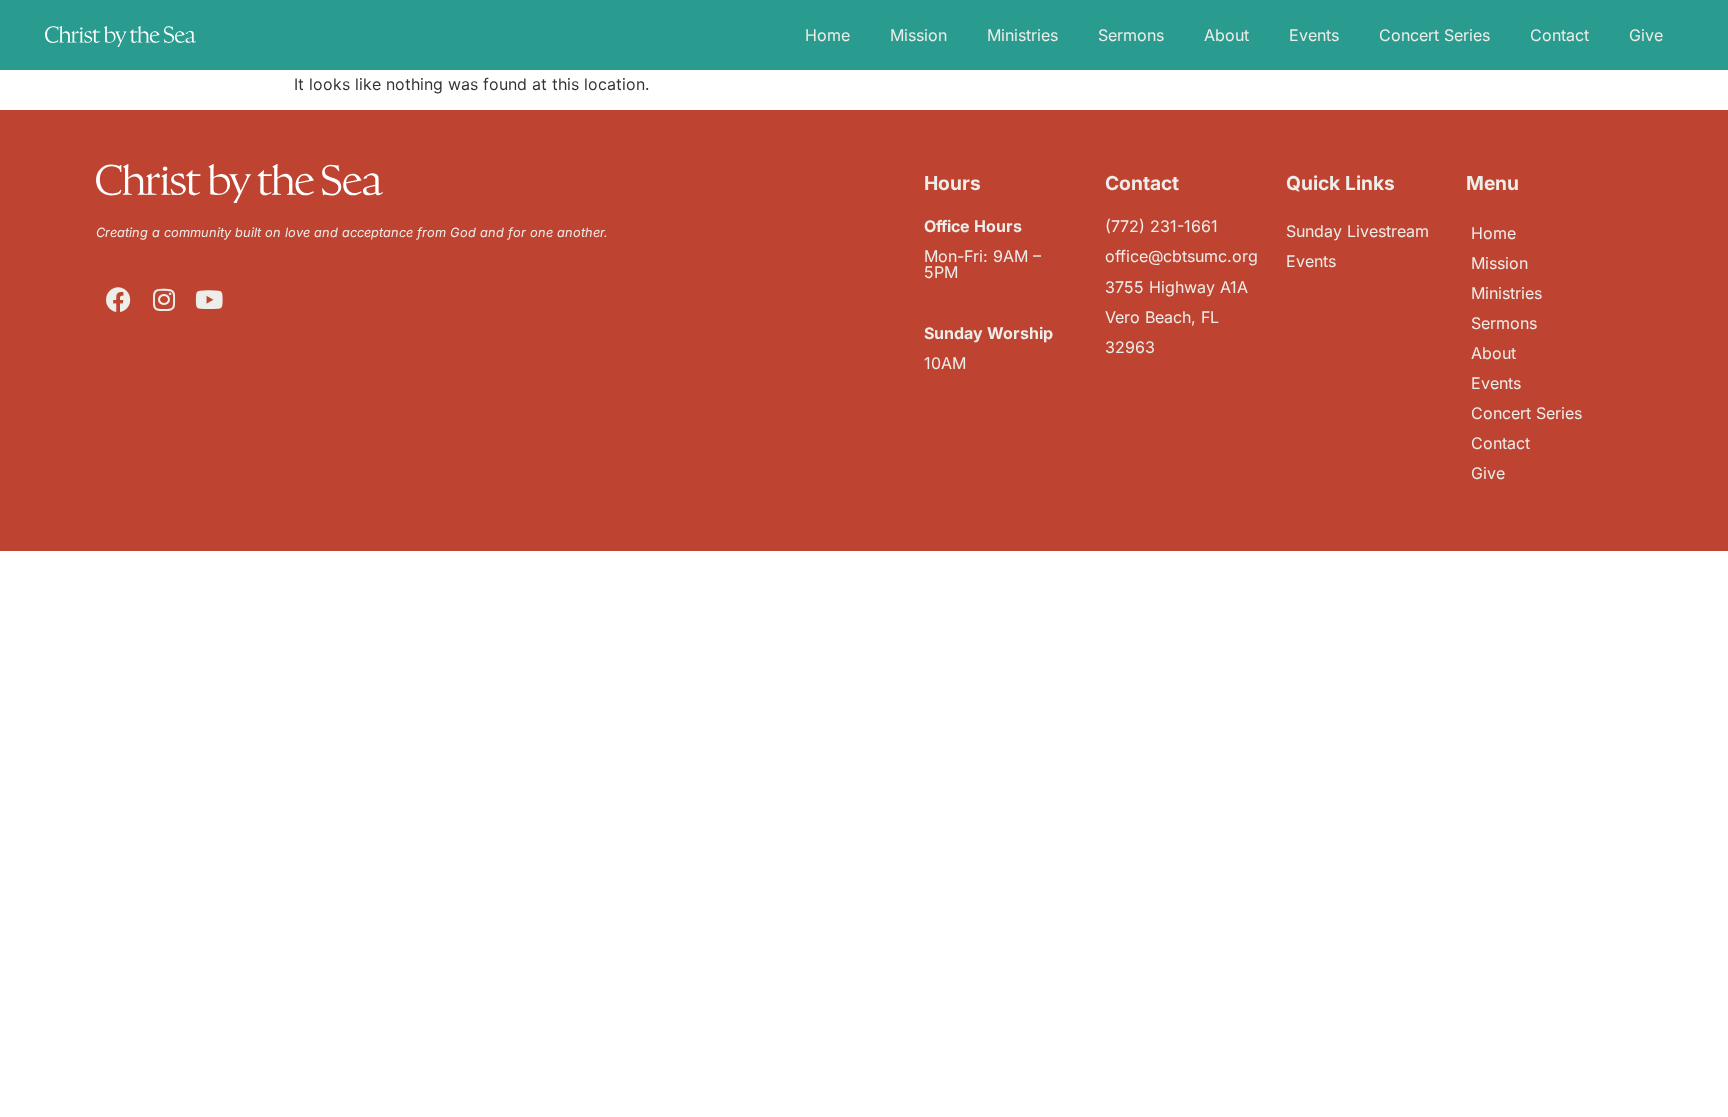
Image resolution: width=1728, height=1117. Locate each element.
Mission (918, 35)
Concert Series (1434, 35)
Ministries (1022, 35)
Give (1646, 35)
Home (827, 35)
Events (1314, 35)
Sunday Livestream (1357, 231)
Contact (1559, 35)
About (1226, 35)
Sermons (1131, 35)
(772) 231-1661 (1161, 226)
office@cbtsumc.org (1181, 256)
